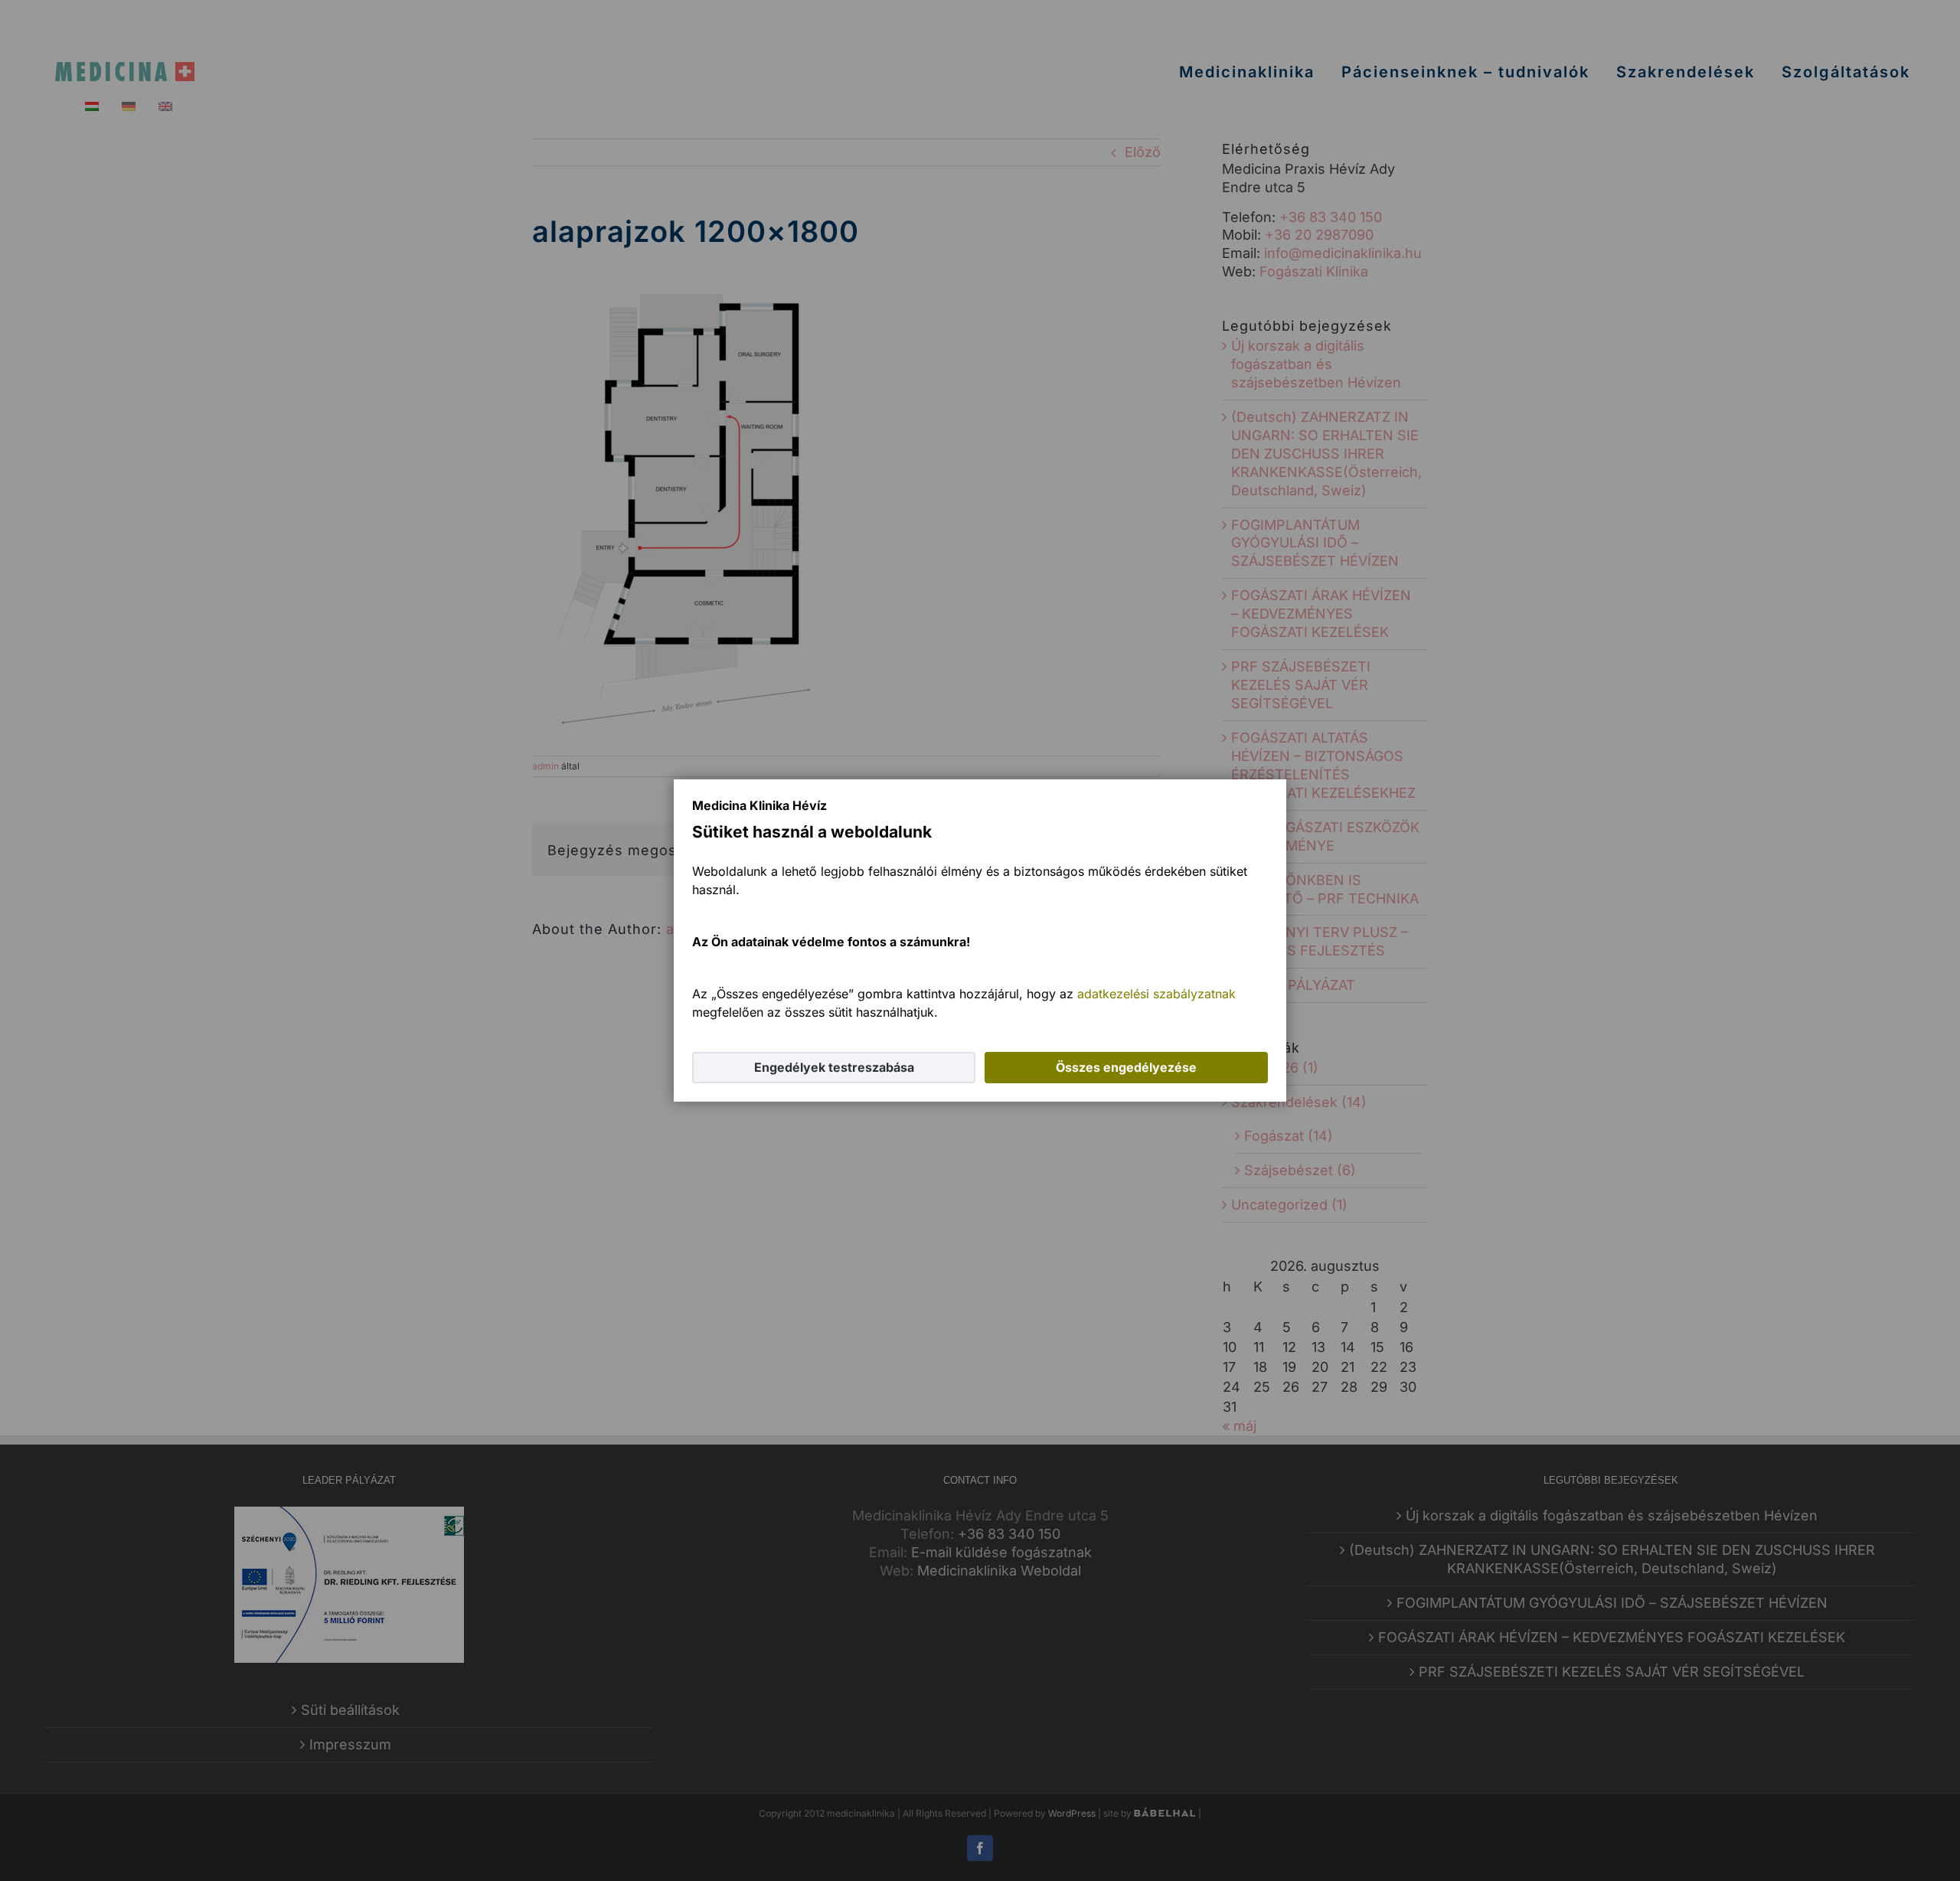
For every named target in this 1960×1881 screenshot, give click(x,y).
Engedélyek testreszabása (834, 1067)
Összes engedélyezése (1126, 1067)
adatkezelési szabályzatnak (1156, 994)
